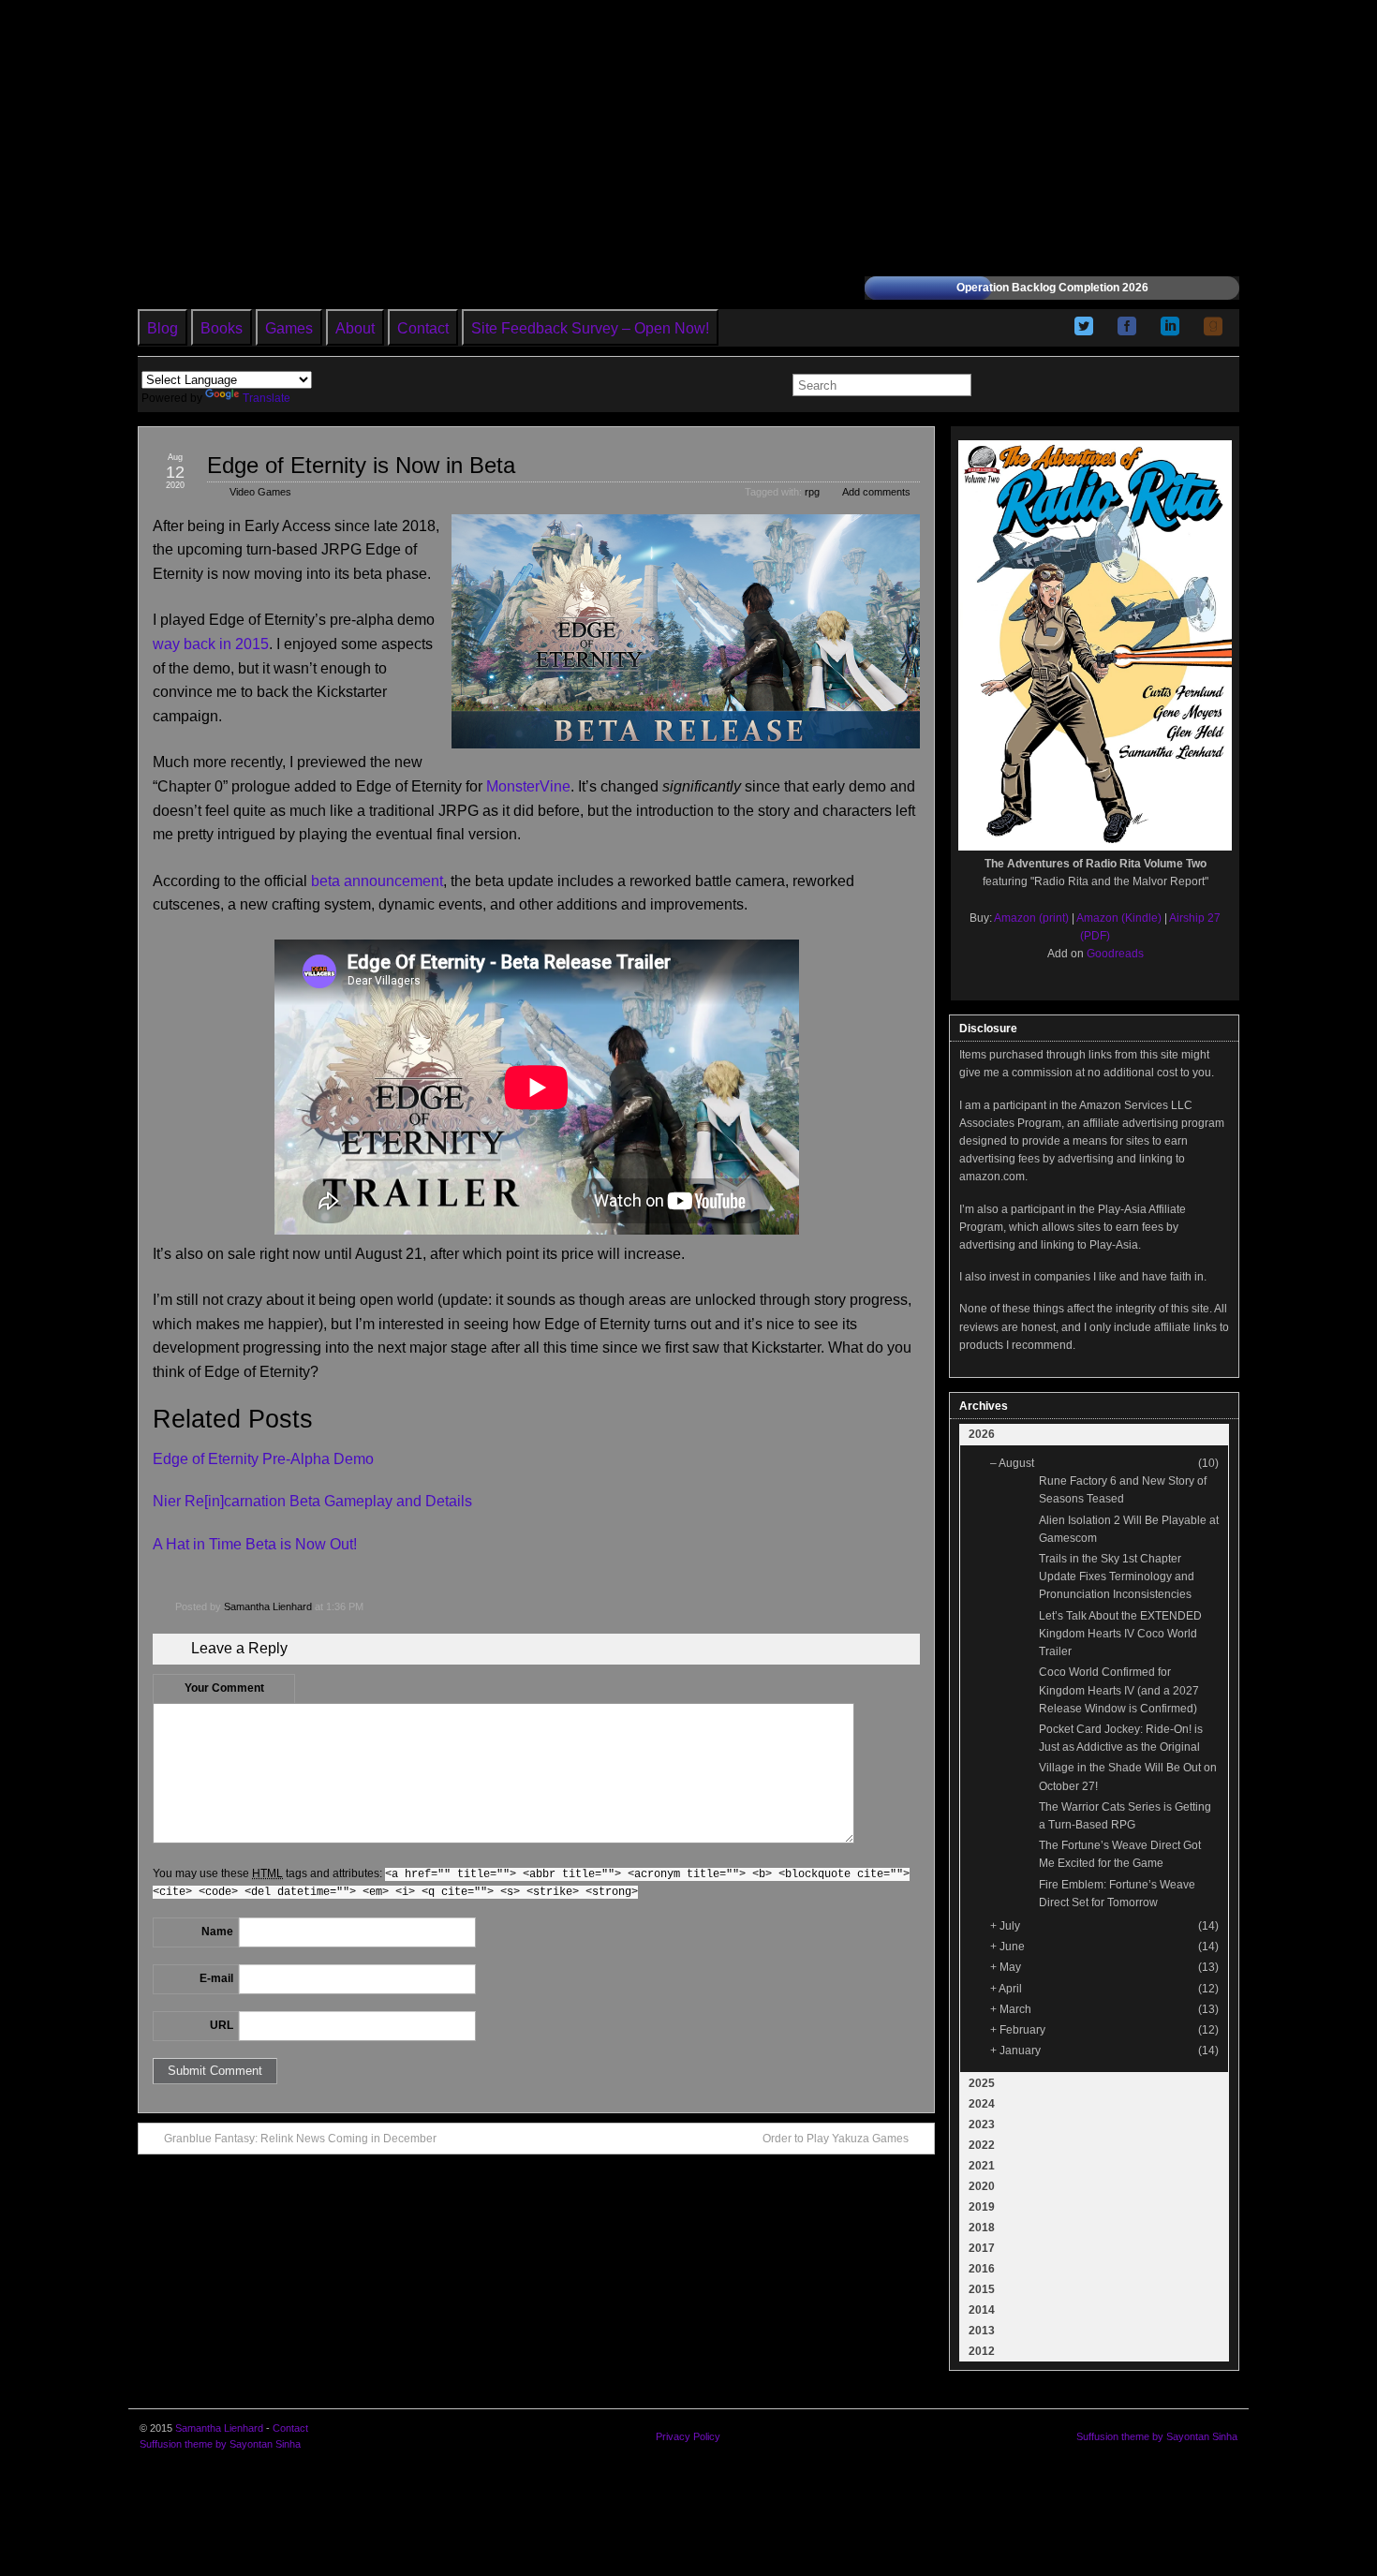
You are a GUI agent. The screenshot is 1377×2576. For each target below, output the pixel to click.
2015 (982, 2289)
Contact (423, 328)
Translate (267, 398)
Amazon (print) (1031, 918)
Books (222, 328)
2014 (982, 2310)
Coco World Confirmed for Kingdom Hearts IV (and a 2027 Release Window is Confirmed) (1119, 1690)
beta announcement (377, 881)
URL (222, 2025)
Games (289, 328)
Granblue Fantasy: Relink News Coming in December (300, 2139)
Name (217, 1932)
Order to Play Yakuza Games (836, 2139)
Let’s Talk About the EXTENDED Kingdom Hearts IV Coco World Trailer (1120, 1634)
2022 (982, 2145)
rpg (812, 492)
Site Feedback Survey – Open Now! (590, 328)
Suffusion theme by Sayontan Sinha (220, 2444)
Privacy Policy (688, 2436)
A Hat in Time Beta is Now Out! (255, 1544)
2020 (982, 2186)
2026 (982, 1434)
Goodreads (1115, 954)
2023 (982, 2124)
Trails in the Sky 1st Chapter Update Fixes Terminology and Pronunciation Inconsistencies (1117, 1577)
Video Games (260, 492)
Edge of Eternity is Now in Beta (361, 465)
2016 (982, 2269)
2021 (982, 2166)
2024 (982, 2104)
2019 (982, 2207)
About (355, 328)
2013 (982, 2331)
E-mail (216, 1978)
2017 (982, 2248)
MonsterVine (528, 786)
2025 (982, 2083)
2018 (982, 2228)
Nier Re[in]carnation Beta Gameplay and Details (312, 1501)
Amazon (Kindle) (1119, 918)
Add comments (876, 492)
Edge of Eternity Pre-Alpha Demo (263, 1459)
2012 (982, 2351)
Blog (163, 328)
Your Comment (224, 1688)
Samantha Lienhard (268, 1606)
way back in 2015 (211, 644)
